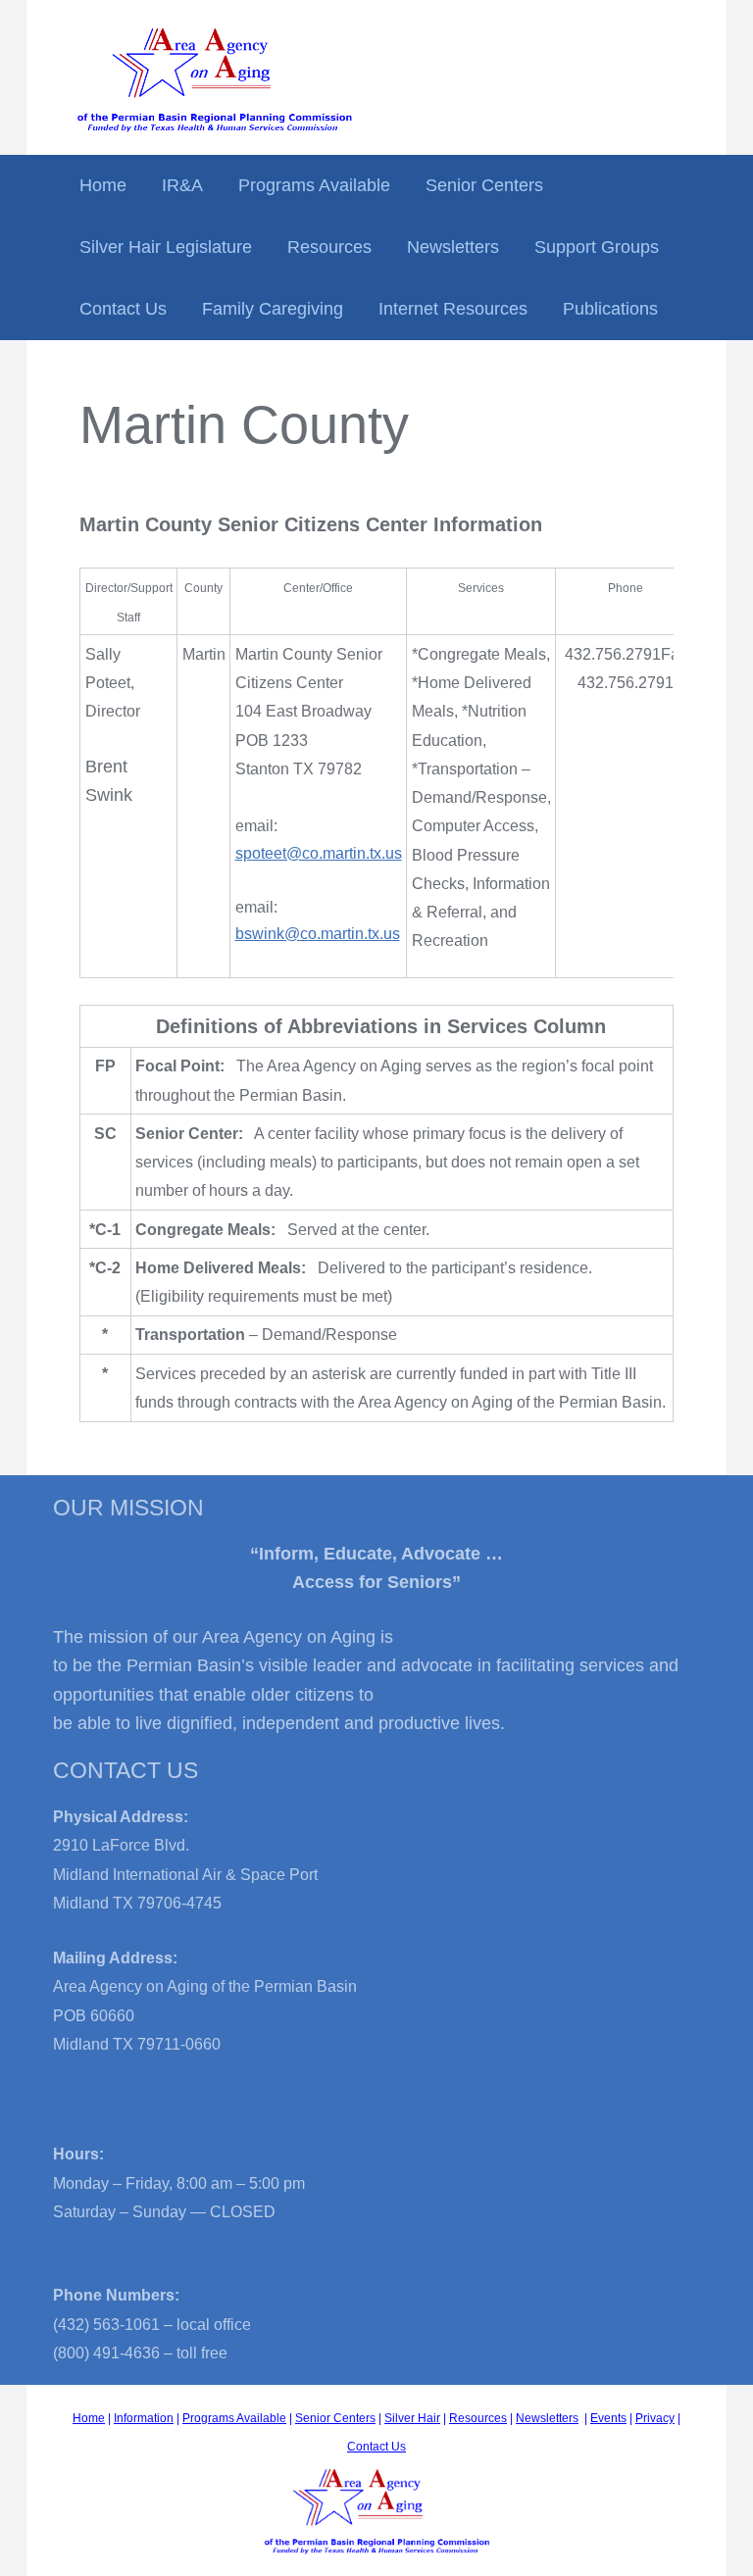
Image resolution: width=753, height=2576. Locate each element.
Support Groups (597, 247)
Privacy (655, 2418)
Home (103, 185)
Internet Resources (453, 309)
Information (144, 2418)
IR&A (182, 185)
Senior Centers (484, 185)
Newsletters (453, 247)
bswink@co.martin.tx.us (318, 934)
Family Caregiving (273, 309)
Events (608, 2418)
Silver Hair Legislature (166, 247)
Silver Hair (412, 2418)
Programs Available (314, 185)
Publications (610, 309)
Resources (329, 247)
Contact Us (123, 309)
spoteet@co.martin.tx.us (319, 853)
